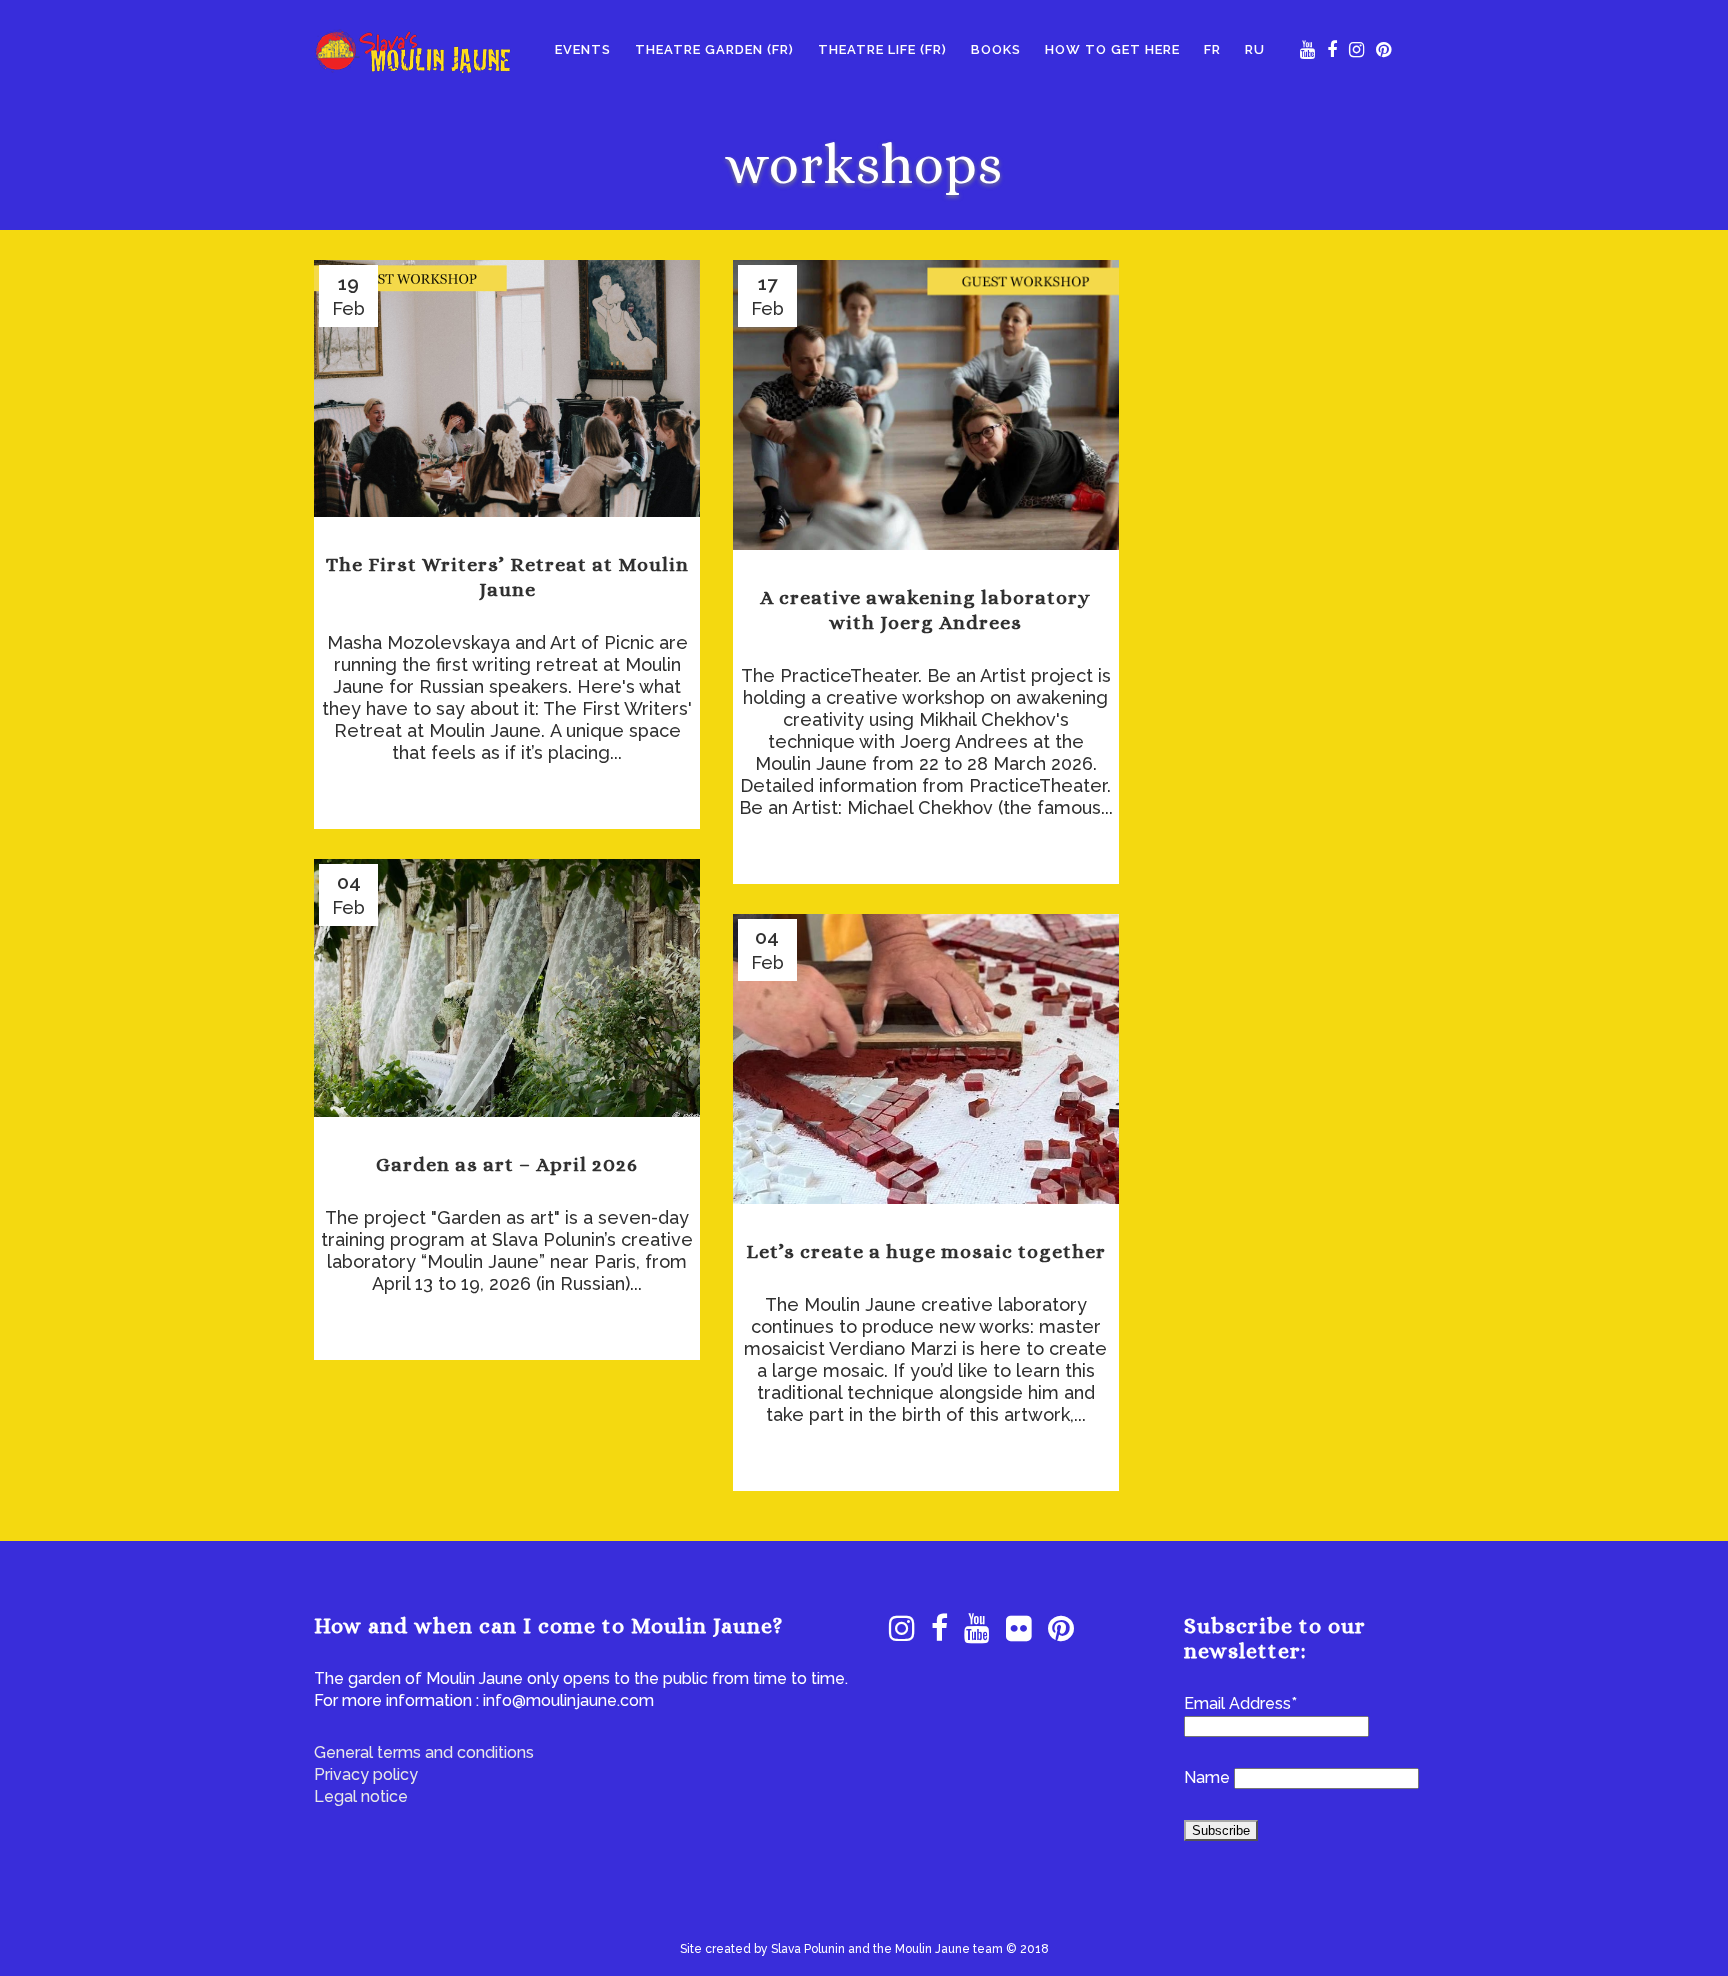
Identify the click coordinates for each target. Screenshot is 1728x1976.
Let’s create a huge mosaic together (926, 1251)
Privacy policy (366, 1774)
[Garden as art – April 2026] (507, 988)
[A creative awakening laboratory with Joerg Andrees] (926, 405)
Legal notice (361, 1796)
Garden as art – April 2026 (507, 1164)
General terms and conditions (424, 1752)
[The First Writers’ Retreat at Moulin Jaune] (507, 388)
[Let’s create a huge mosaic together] (926, 1059)
